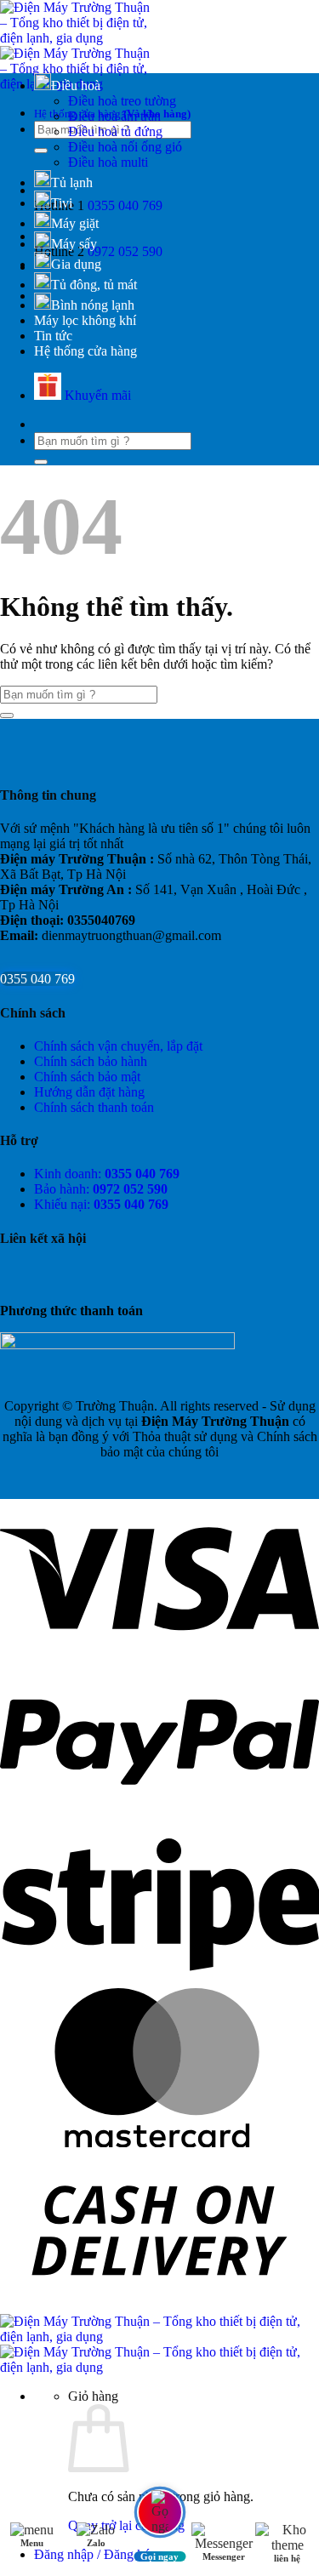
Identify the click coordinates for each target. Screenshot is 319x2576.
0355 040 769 (125, 205)
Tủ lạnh (72, 182)
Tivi (62, 203)
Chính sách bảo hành (91, 1061)
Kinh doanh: (107, 1174)
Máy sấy (74, 244)
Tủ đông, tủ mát (94, 285)
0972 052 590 (125, 251)
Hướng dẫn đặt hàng (89, 1092)
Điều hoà (76, 85)
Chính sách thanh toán (94, 1107)
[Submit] (41, 151)
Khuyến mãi (96, 395)
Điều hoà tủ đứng (115, 131)
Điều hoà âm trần (114, 116)
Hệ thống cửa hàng (85, 351)
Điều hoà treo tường (122, 101)
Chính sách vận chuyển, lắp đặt (118, 1046)
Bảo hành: (101, 1189)
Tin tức (53, 336)
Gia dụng (76, 264)
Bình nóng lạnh (93, 305)
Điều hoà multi (108, 162)
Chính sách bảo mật (87, 1077)
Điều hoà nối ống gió (125, 147)
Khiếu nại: (101, 1204)
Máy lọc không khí (85, 320)
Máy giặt (75, 223)
